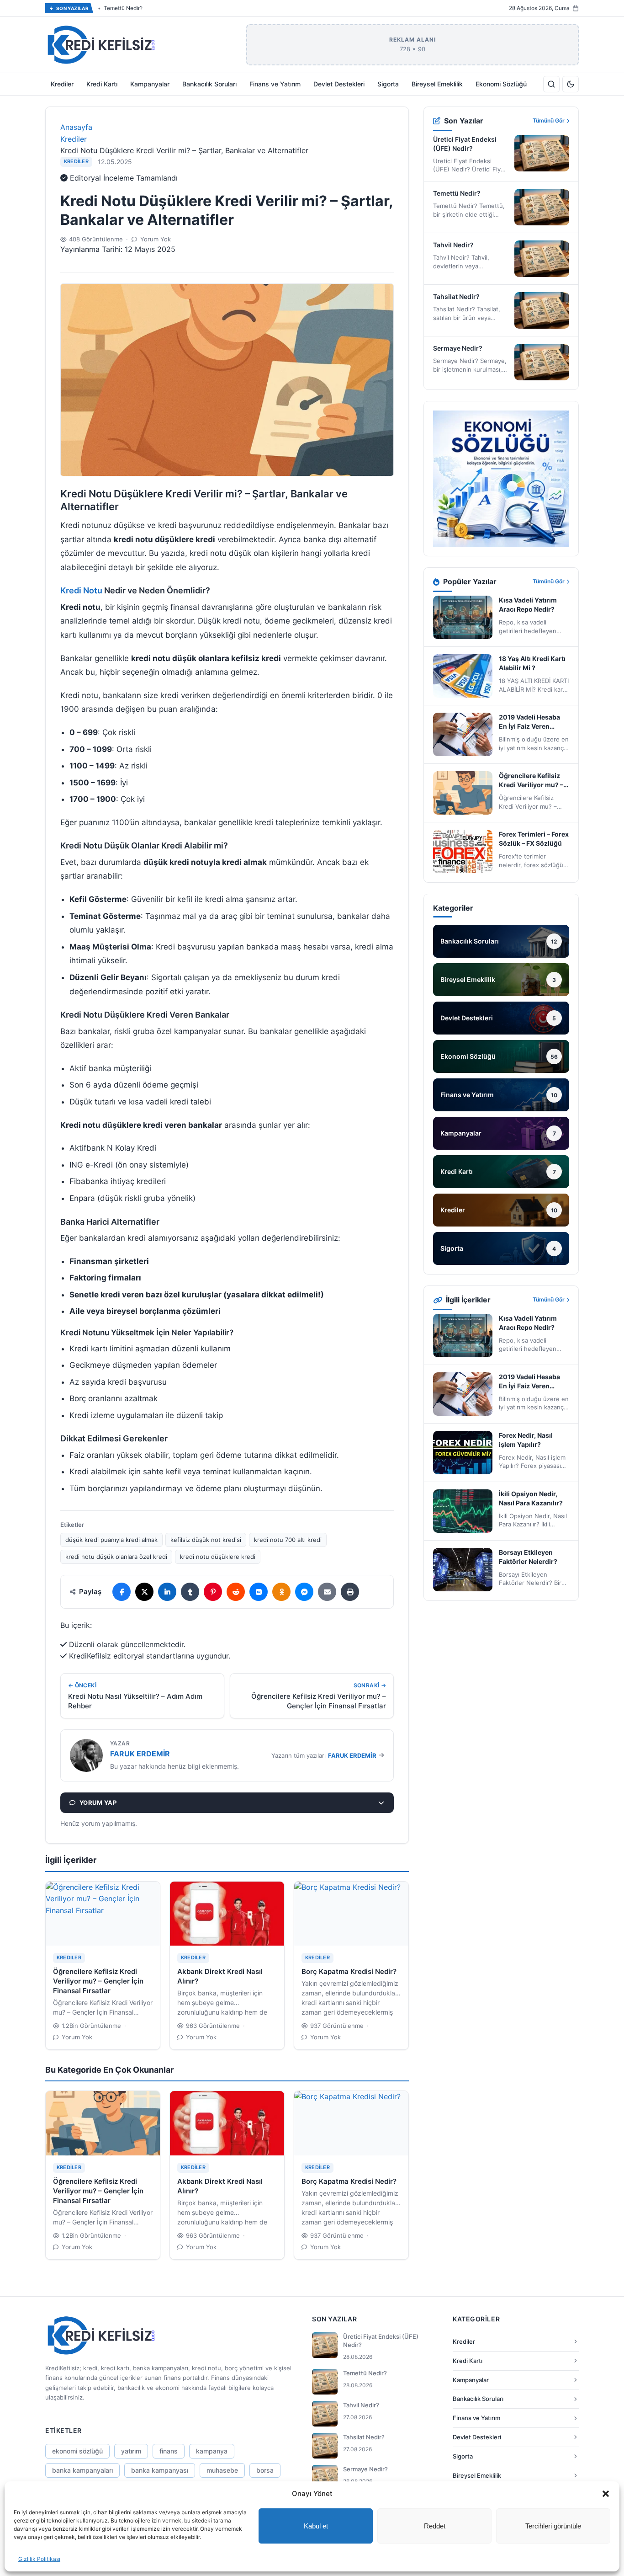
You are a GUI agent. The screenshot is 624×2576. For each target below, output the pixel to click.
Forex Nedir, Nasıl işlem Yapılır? (526, 1440)
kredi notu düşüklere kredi (218, 1557)
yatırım (131, 2451)
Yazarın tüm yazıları (324, 1755)
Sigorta (388, 84)
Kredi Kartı (102, 84)
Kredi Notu (81, 590)
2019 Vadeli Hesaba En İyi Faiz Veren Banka (529, 722)
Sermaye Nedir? (458, 348)
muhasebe (222, 2470)
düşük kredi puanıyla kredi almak (111, 1540)
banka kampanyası (160, 2470)
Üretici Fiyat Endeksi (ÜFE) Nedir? (465, 144)
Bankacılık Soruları (209, 84)
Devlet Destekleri (339, 84)
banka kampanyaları (82, 2470)
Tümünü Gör (549, 120)
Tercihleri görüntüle (553, 2526)
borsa (265, 2470)
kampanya (212, 2451)
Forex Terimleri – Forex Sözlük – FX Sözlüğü (534, 839)
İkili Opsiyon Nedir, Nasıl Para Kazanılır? (531, 1498)
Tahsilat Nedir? (456, 296)
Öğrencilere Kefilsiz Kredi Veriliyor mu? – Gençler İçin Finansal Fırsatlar (98, 1981)
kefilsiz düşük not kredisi (206, 1540)
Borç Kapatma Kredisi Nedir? (349, 1971)
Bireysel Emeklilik (437, 84)
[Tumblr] (190, 1592)
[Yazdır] (350, 1592)
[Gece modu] (571, 84)
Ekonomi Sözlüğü (501, 84)
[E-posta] (327, 1592)
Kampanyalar (150, 84)
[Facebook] (122, 1592)
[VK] (259, 1592)
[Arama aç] (551, 84)
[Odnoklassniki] (281, 1592)
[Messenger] (304, 1592)
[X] (144, 1592)
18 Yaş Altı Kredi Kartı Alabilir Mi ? (532, 663)
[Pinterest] (213, 1592)
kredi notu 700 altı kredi (288, 1540)
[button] (606, 2494)
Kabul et (316, 2526)
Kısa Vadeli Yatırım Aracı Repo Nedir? (528, 605)
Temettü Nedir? (457, 193)
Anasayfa (76, 127)
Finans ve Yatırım (275, 84)
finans (169, 2451)
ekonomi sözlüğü (77, 2451)
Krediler (62, 84)
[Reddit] (236, 1592)
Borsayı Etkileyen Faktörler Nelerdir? (528, 1557)
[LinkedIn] (167, 1592)
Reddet (435, 2526)
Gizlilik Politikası (39, 2559)
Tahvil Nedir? (120, 8)
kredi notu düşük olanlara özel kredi (116, 1557)
